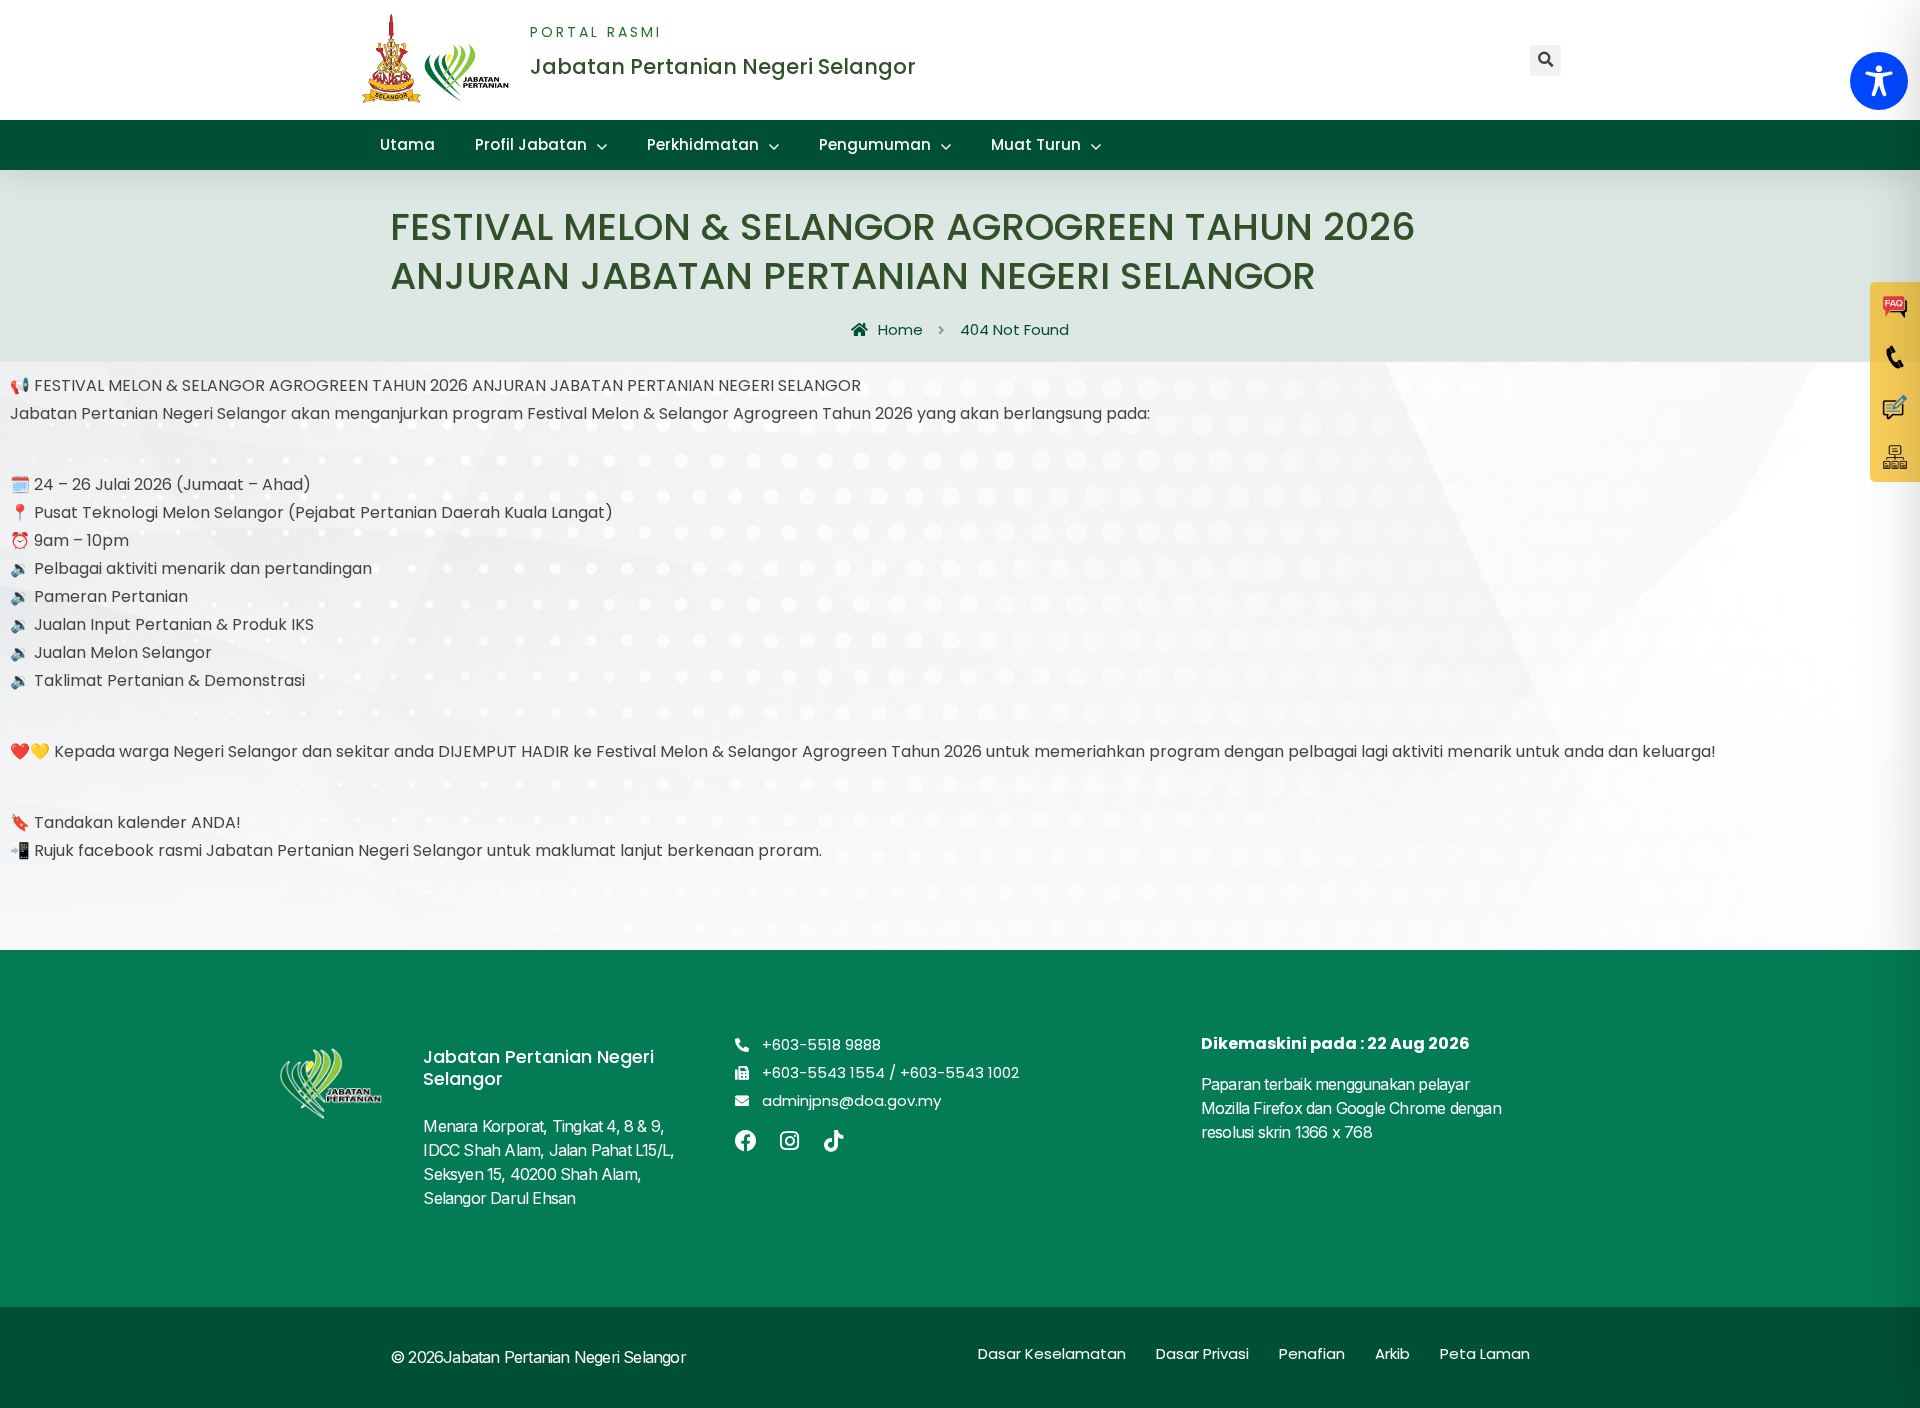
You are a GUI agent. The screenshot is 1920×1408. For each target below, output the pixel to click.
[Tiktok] (834, 1141)
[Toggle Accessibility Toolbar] (1879, 81)
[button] (1545, 60)
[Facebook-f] (746, 1141)
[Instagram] (790, 1141)
